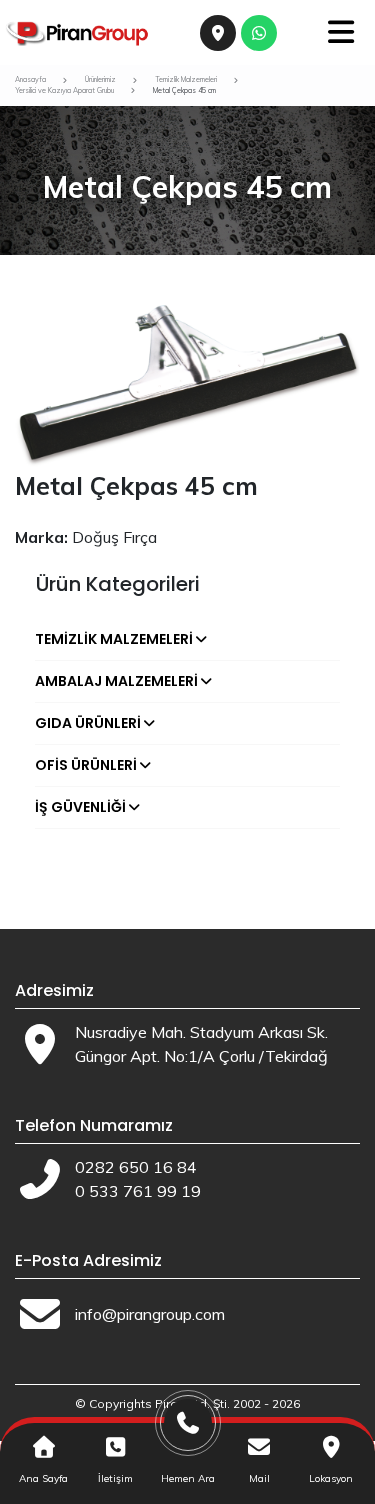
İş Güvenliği (80, 807)
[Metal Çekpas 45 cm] (187, 384)
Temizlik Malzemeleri (114, 639)
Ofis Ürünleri (86, 765)
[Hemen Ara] (188, 1430)
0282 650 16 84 (136, 1167)
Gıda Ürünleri (88, 723)
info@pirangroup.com (150, 1314)
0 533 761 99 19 (138, 1191)
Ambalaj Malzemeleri (116, 681)
